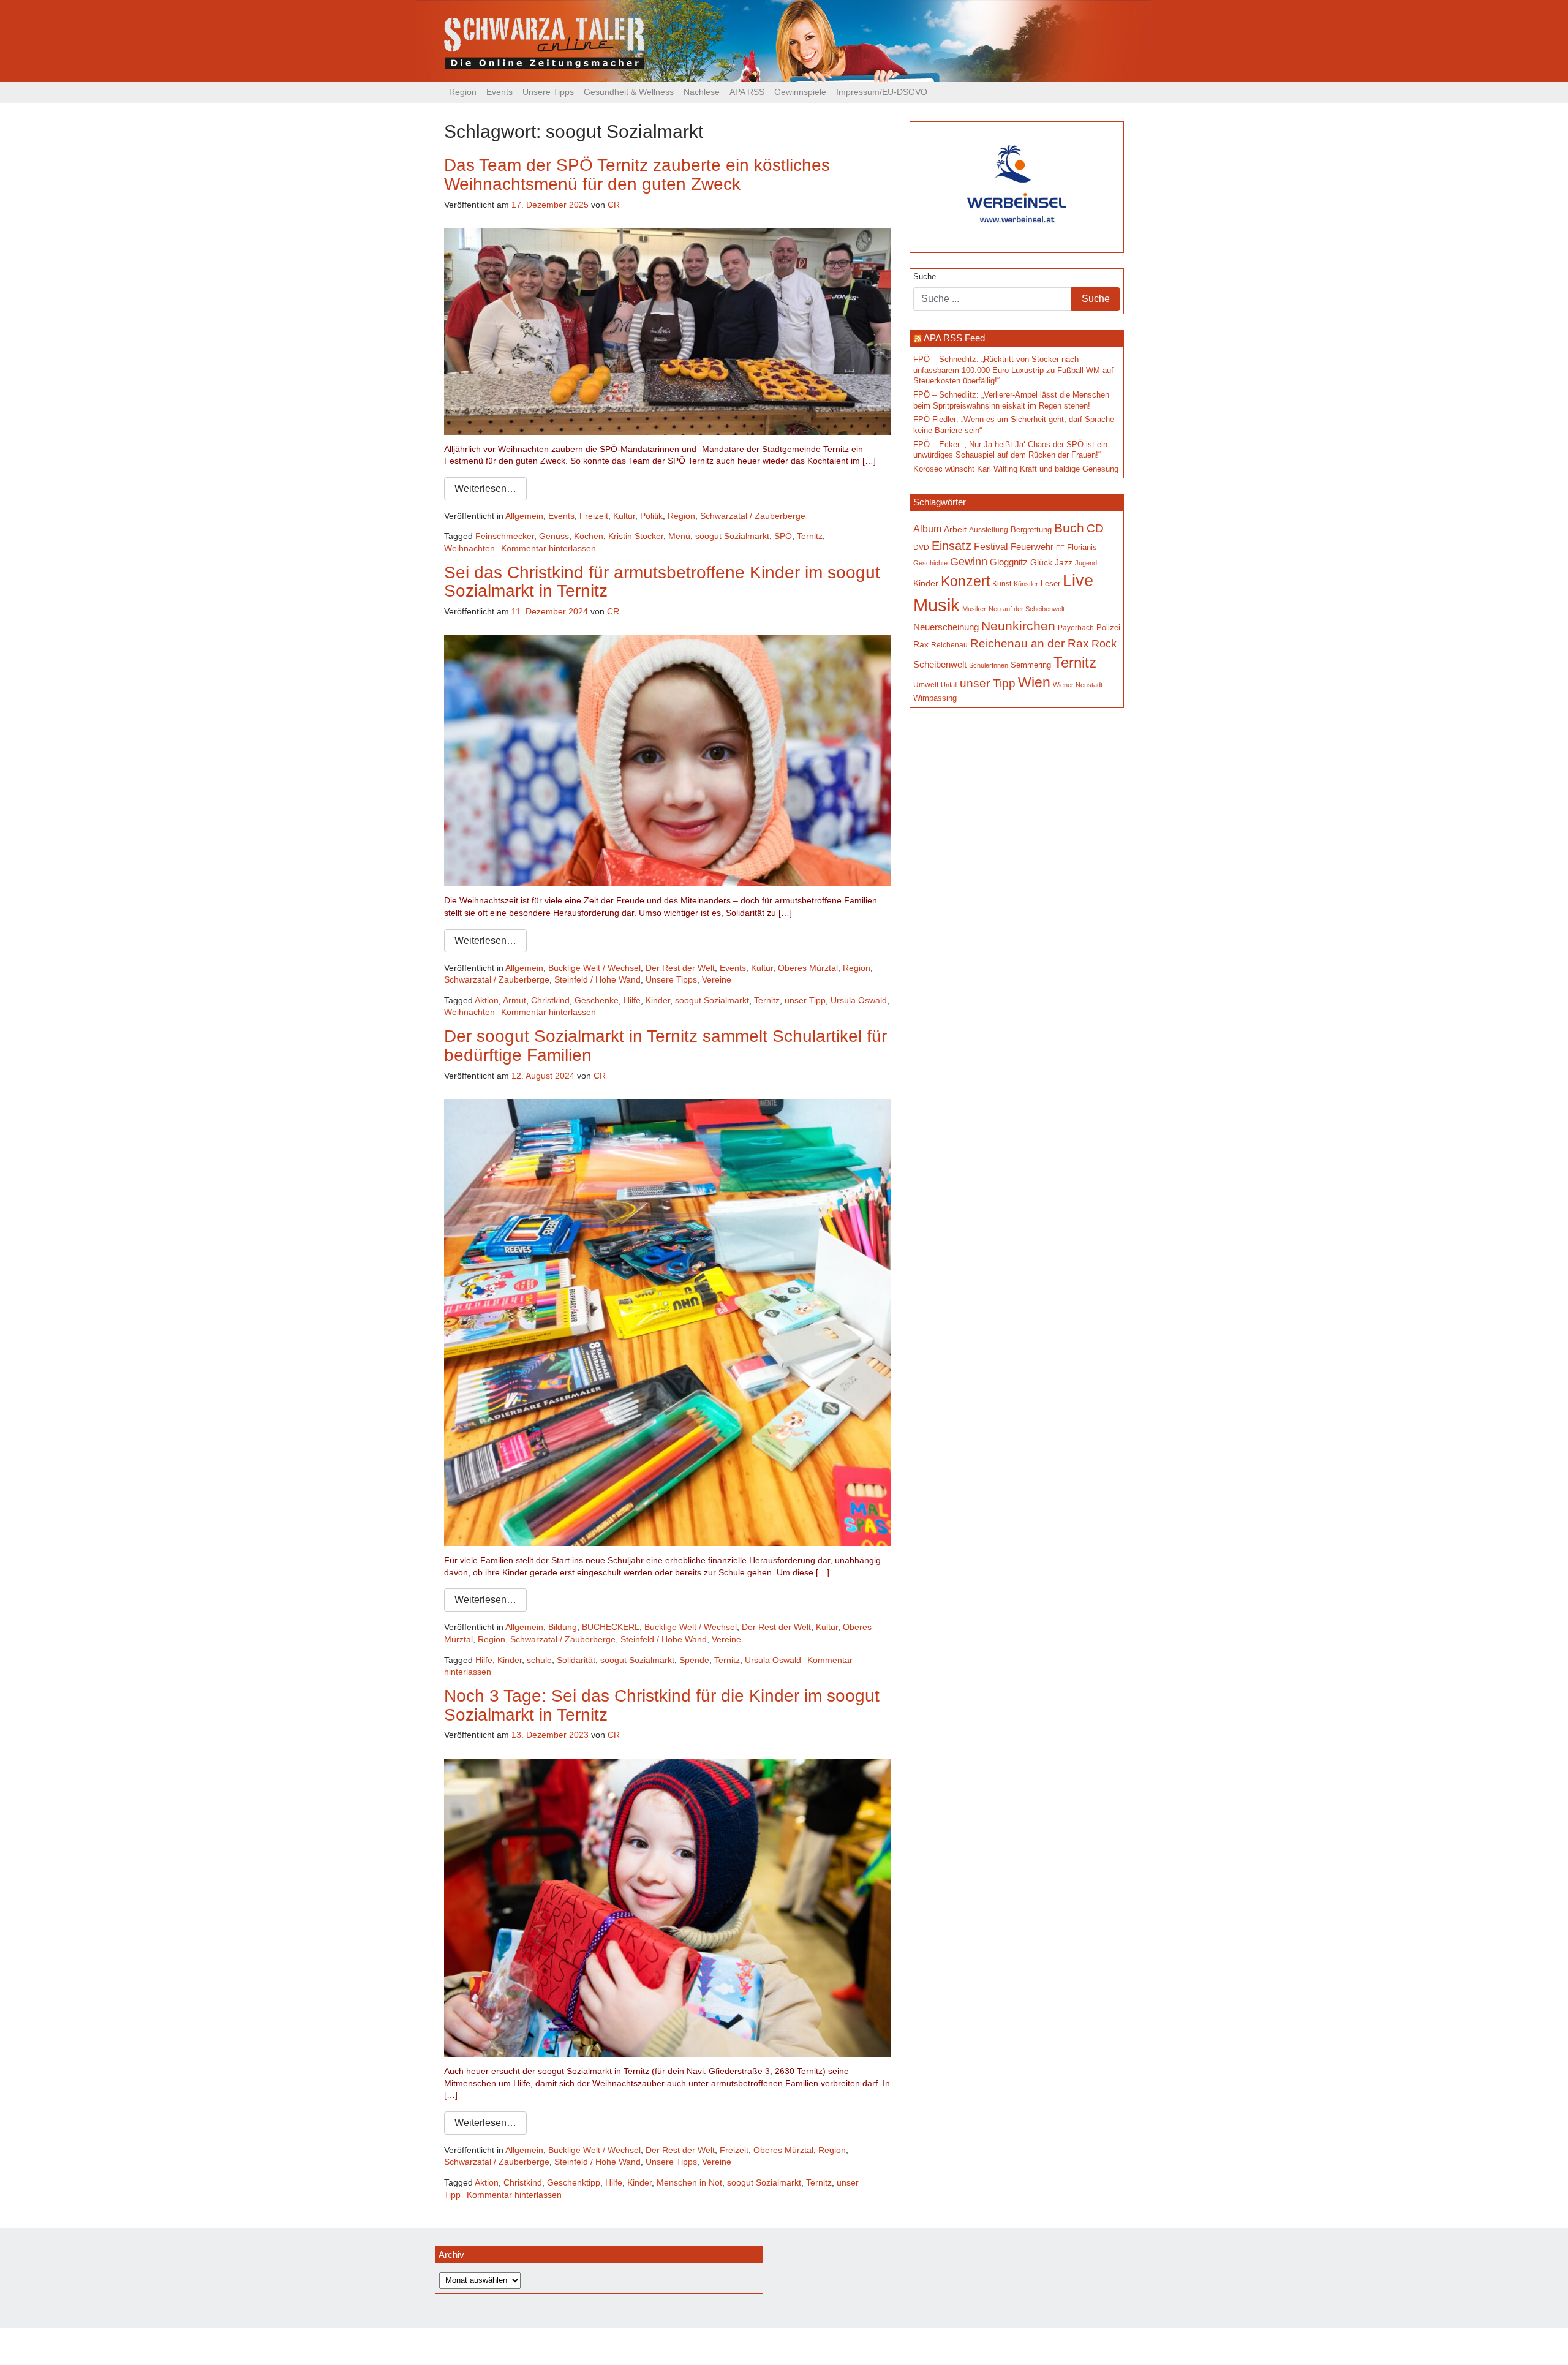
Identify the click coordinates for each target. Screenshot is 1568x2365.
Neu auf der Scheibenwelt (1027, 609)
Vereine (717, 979)
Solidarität (576, 1660)
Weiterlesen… (485, 488)
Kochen (589, 536)
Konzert (965, 581)
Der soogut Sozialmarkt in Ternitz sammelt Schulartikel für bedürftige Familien (665, 1046)
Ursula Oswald (859, 1000)
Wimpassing (935, 698)
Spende (694, 1660)
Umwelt (926, 685)
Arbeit (955, 529)
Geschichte (930, 563)
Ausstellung (989, 530)
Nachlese (702, 92)
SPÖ (783, 536)
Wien (1034, 682)
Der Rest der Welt (680, 968)
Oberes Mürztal (808, 968)
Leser (1050, 584)
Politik (651, 516)
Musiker (974, 609)
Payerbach (1076, 628)
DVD (921, 547)
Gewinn (969, 562)
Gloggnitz (1009, 562)
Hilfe (632, 1000)
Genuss (554, 536)
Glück (1041, 563)
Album (927, 529)
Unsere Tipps (548, 92)
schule (539, 1660)
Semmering (1031, 665)
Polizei (1108, 628)
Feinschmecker (505, 536)
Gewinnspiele (800, 92)
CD (1095, 528)
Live (1078, 581)
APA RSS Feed (954, 338)
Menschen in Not (689, 2182)
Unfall (949, 685)
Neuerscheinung (946, 627)
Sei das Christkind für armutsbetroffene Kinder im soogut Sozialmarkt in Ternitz (662, 582)
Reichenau (949, 645)
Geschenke (597, 1000)
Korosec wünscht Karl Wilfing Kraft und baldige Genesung (1016, 469)
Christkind (550, 1000)
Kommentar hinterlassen (548, 548)
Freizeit (594, 516)
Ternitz (810, 536)
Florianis (1082, 547)
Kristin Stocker (636, 536)
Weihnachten (469, 548)
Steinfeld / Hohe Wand (597, 979)
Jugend (1086, 563)
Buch (1069, 528)
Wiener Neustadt (1078, 685)
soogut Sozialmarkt (732, 536)
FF (1060, 548)
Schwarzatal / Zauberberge (753, 516)
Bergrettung (1031, 530)
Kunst (1002, 584)
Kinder (658, 1000)
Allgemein (524, 516)
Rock (1104, 644)
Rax (921, 645)
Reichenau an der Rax (1030, 643)
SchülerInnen (989, 665)
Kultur (624, 516)
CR (614, 205)
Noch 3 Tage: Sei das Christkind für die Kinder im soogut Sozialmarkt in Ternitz (662, 1705)
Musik (937, 605)
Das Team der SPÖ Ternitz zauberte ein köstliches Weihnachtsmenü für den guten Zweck (637, 175)
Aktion (487, 1000)
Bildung (563, 1627)
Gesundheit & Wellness (629, 92)
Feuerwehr (1032, 547)
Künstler (1026, 584)
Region (463, 92)
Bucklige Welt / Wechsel (594, 968)
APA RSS (747, 92)
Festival (991, 546)
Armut (514, 1000)
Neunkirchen (1018, 626)
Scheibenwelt (940, 665)
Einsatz (952, 546)
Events (499, 92)
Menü (679, 536)
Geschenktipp (574, 2182)
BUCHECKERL (611, 1627)
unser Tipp (805, 1000)
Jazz (1064, 562)
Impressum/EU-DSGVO (882, 92)
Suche (925, 277)
